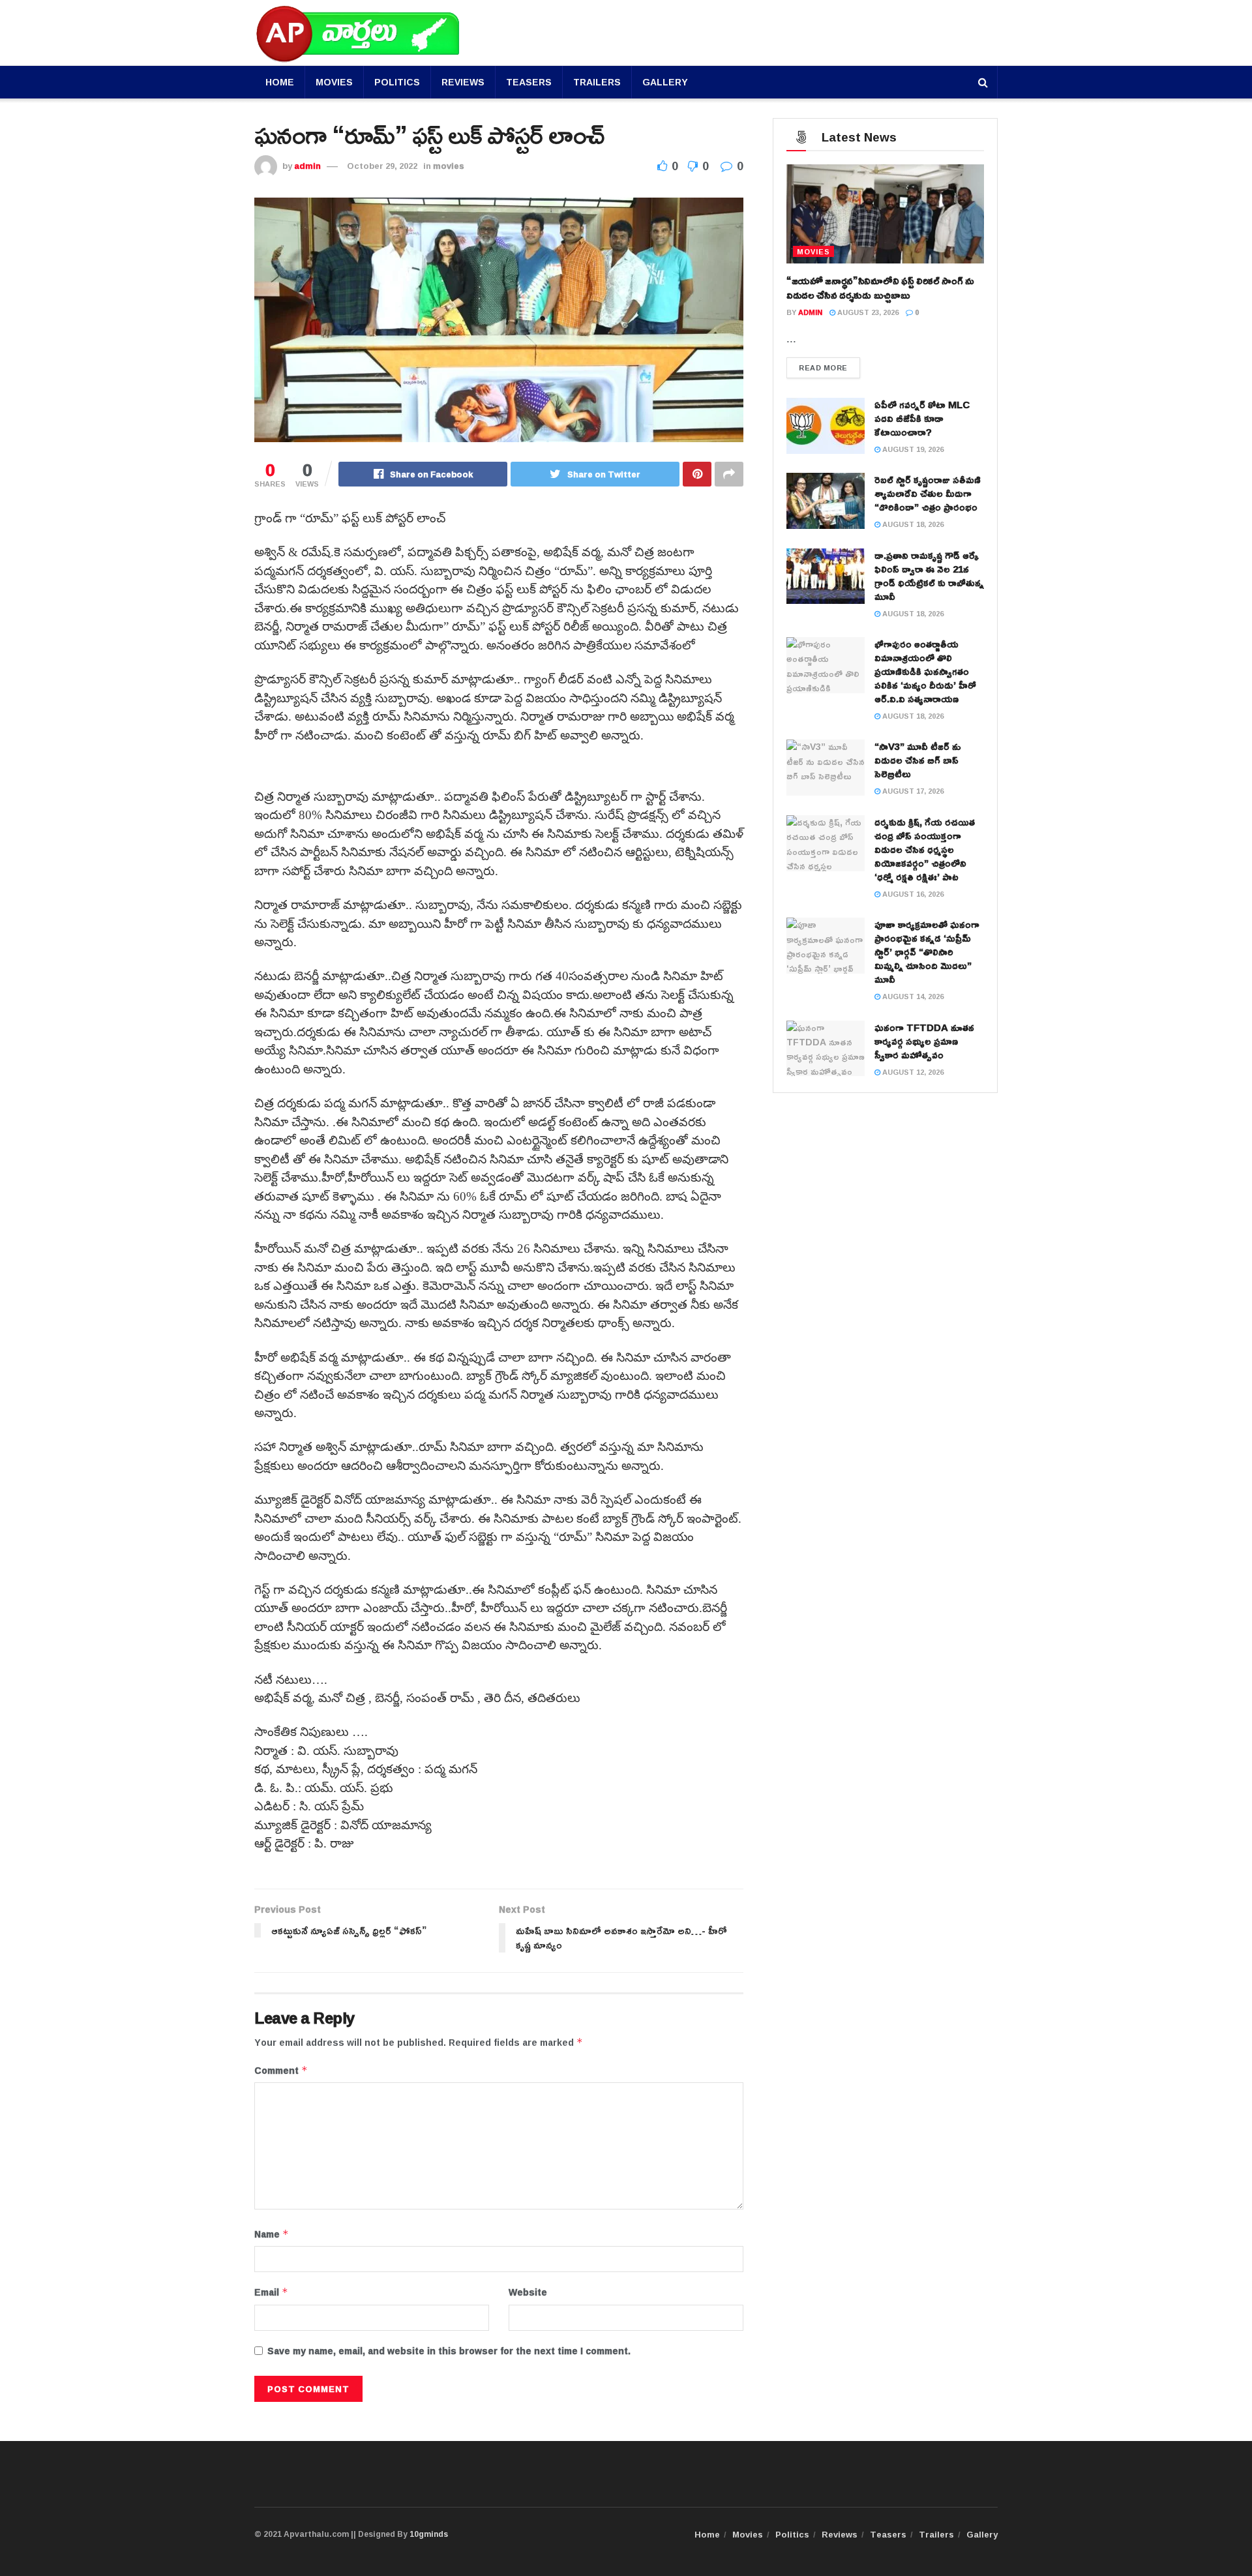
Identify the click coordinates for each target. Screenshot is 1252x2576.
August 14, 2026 (912, 996)
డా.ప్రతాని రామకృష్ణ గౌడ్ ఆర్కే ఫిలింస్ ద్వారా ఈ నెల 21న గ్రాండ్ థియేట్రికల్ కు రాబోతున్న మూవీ (929, 576)
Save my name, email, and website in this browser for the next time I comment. (449, 2351)
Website (528, 2292)
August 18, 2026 (912, 524)
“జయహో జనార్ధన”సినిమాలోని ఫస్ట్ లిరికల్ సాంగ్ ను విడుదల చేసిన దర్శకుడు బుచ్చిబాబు (880, 288)
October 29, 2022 (382, 166)
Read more (823, 367)
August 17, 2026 (912, 791)
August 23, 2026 (867, 312)
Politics (397, 82)
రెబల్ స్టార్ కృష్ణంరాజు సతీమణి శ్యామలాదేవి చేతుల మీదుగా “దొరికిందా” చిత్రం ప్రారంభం (928, 493)
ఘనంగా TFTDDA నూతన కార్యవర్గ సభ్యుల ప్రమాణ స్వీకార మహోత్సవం (924, 1041)
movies (449, 166)
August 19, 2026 (912, 449)
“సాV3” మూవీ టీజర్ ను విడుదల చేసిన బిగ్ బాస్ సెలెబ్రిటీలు (918, 760)
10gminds (429, 2534)
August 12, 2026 (912, 1072)
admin (307, 166)
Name (272, 2234)
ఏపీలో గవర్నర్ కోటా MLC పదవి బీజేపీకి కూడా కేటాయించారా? (922, 418)
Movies (334, 82)
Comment (281, 2071)
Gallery (665, 82)
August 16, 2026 (912, 894)
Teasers (529, 82)
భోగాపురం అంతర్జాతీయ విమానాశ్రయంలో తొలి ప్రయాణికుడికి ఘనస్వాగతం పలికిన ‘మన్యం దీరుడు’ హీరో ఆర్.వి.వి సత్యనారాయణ (925, 671)
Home (280, 82)
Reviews (463, 82)
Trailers (597, 82)
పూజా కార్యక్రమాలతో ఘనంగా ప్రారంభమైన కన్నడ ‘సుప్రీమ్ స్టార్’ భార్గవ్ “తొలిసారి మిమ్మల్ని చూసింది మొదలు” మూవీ (927, 952)
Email (271, 2292)
